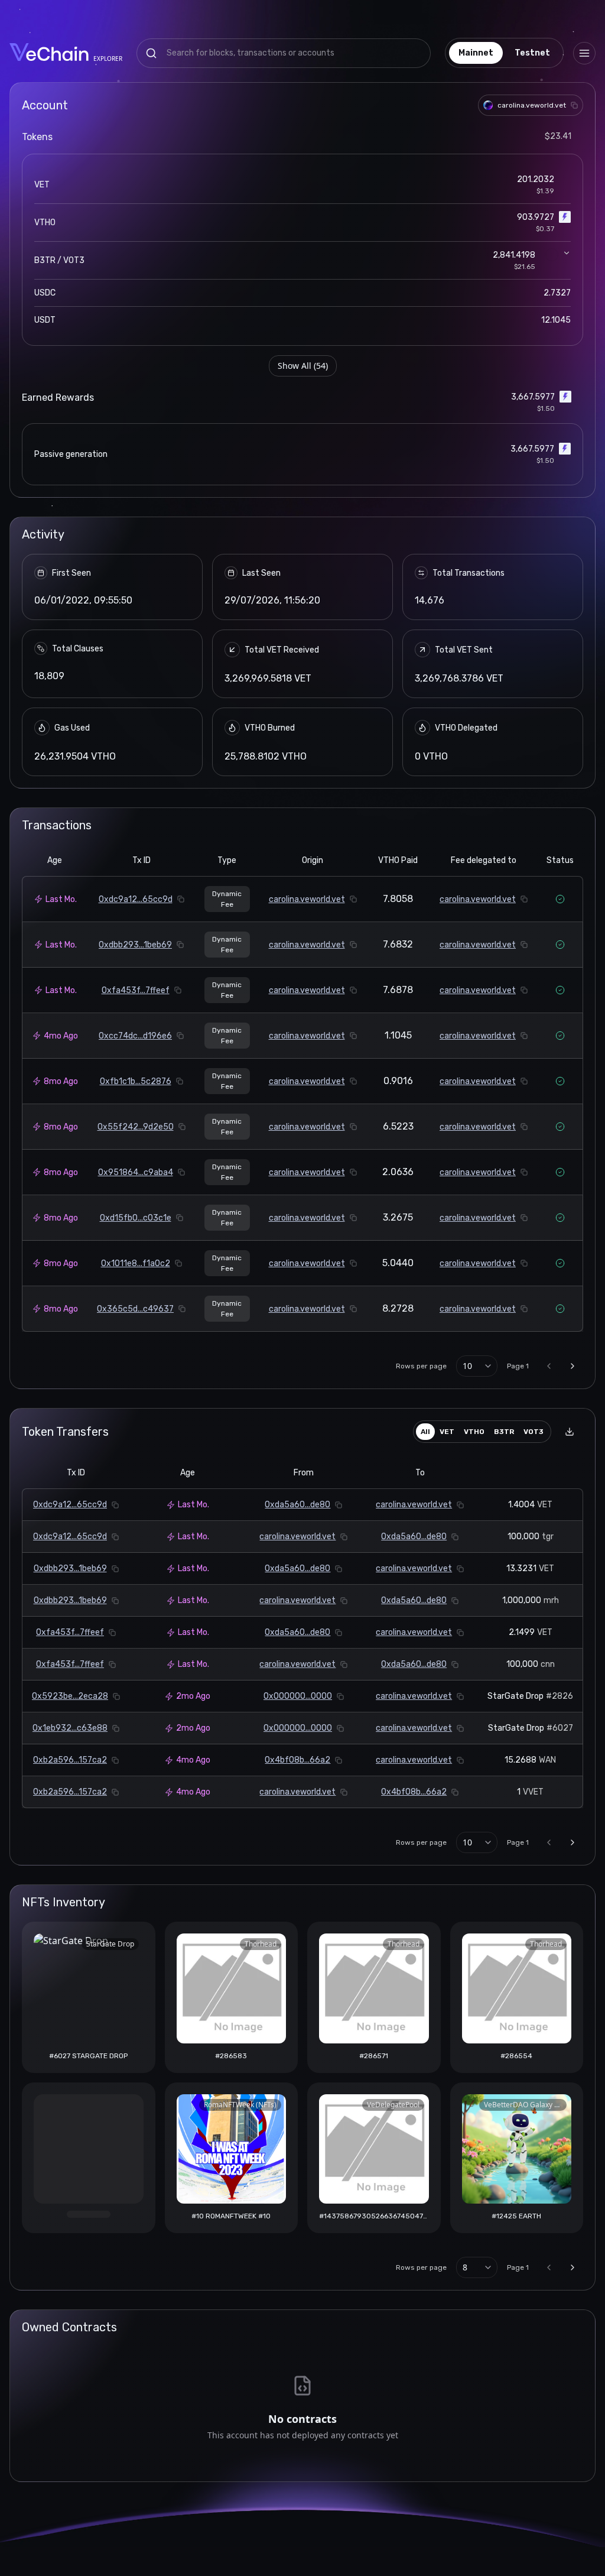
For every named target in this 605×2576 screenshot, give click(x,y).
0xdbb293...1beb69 (135, 945)
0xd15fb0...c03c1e (136, 1218)
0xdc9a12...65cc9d (136, 899)
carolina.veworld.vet (307, 899)
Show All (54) (303, 366)
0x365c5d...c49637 (135, 1309)
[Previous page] (549, 1366)
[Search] (151, 53)
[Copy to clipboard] (574, 105)
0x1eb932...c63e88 (70, 1728)
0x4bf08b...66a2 (297, 1760)
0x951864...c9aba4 (136, 1172)
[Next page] (573, 1366)
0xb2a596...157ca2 (70, 1760)
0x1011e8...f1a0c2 (136, 1263)
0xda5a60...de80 (297, 1505)
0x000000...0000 (298, 1696)
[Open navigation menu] (584, 53)
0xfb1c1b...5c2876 (136, 1081)
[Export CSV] (570, 1432)
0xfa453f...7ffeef (136, 990)
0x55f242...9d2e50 (136, 1127)
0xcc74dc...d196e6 (135, 1036)
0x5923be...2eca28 (70, 1696)
